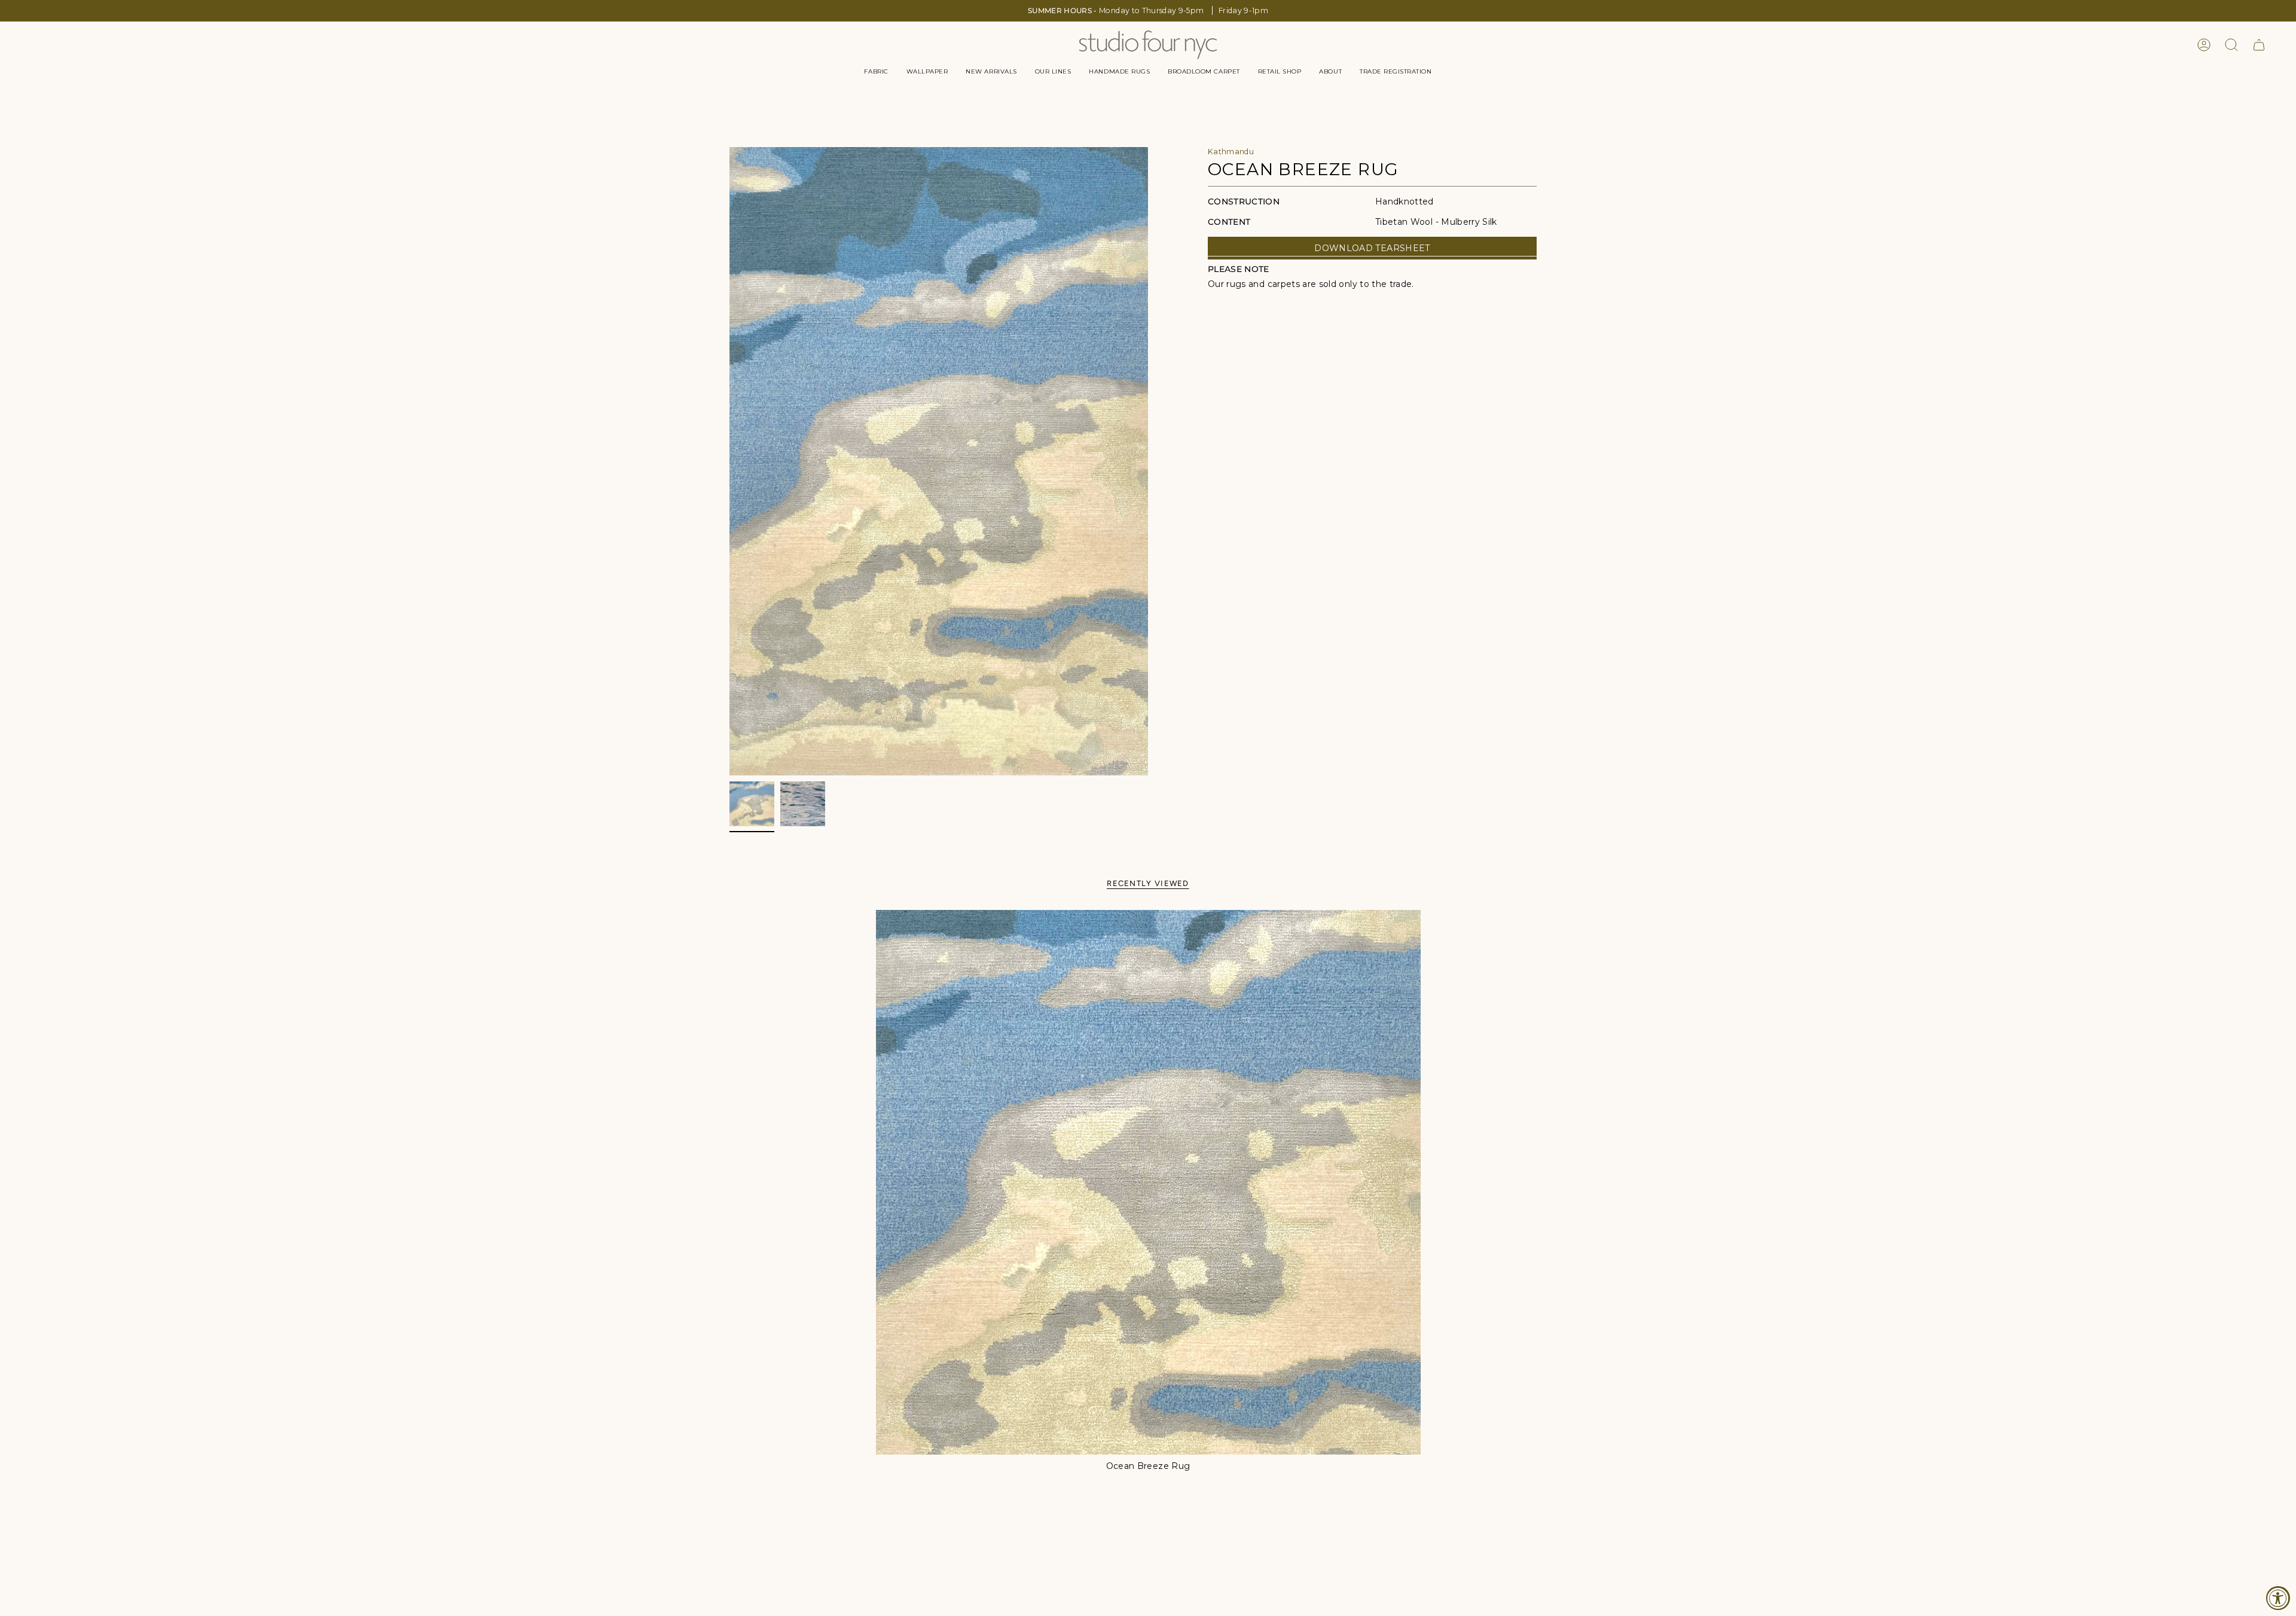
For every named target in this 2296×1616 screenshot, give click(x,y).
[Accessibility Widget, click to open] (2278, 1598)
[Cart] (2259, 45)
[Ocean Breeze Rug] (1148, 1182)
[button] (876, 72)
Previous (729, 462)
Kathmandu (1231, 152)
